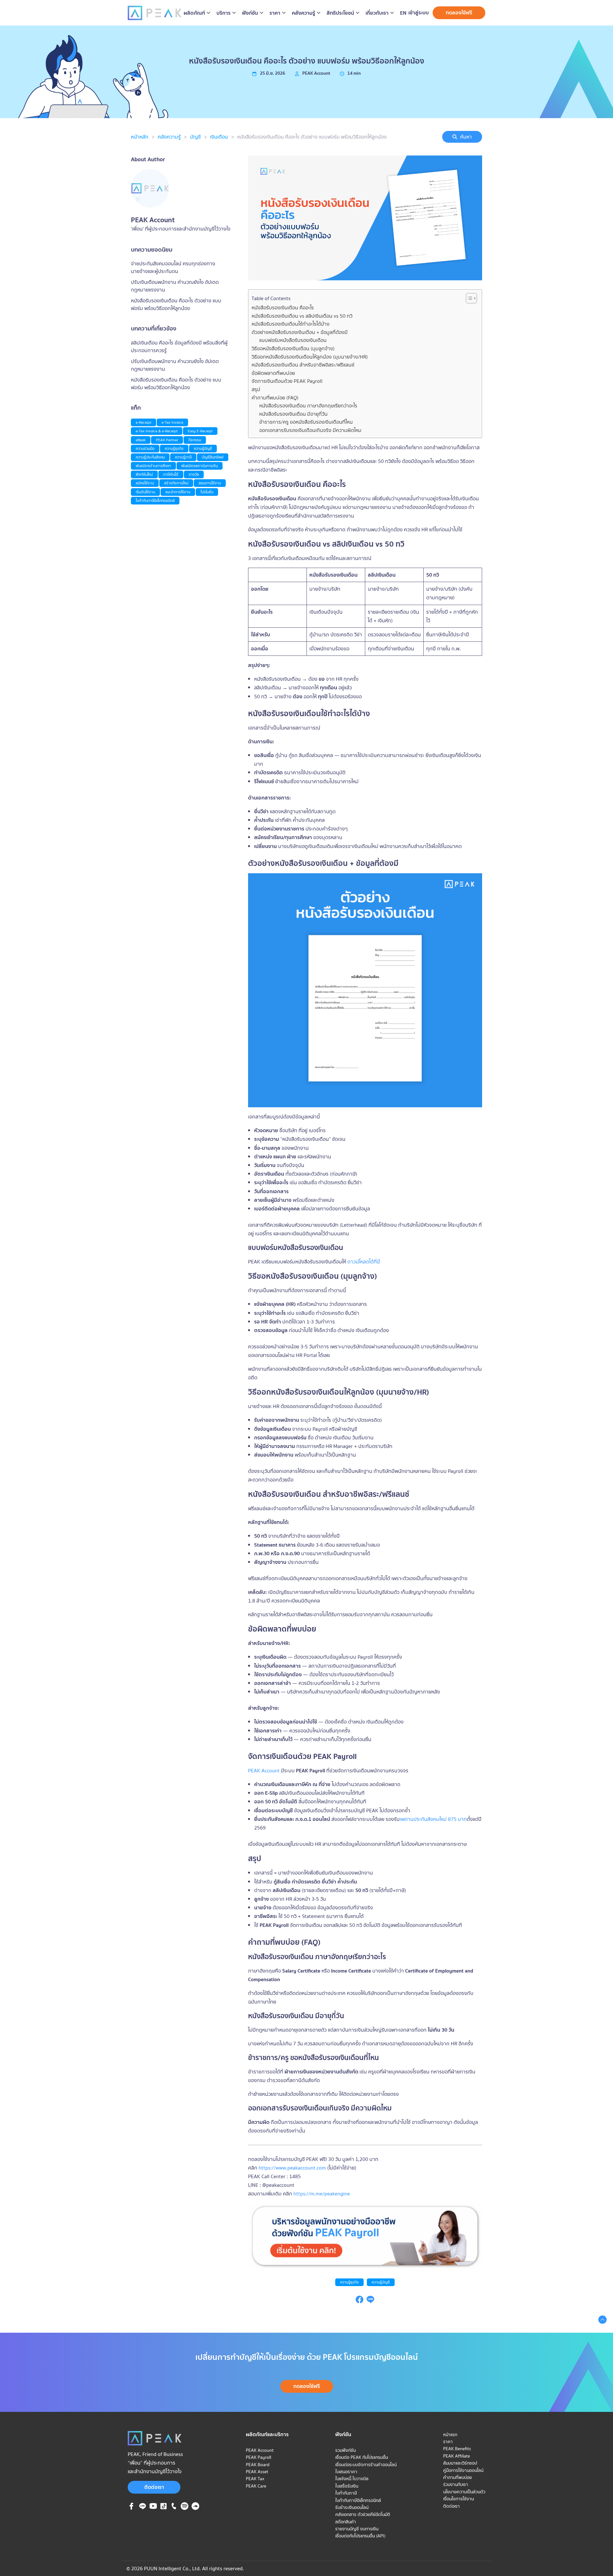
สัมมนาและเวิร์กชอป (460, 2463)
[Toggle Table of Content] (468, 298)
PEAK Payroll (258, 2457)
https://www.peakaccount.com (292, 2168)
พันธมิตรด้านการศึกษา (153, 466)
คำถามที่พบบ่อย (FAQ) (275, 398)
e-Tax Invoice (172, 422)
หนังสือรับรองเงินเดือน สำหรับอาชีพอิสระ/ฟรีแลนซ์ (303, 365)
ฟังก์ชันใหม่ (144, 474)
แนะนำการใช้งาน (178, 492)
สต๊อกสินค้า (346, 2522)
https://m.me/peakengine (321, 2193)
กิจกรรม (195, 440)
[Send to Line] (370, 2301)
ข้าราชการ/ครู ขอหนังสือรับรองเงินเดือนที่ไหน (306, 422)
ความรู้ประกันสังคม (150, 457)
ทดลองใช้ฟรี (459, 12)
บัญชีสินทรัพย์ (213, 457)
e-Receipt (144, 422)
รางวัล (194, 474)
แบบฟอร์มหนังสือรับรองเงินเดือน (293, 340)
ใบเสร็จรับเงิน (347, 2486)
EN (403, 13)
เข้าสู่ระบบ (419, 12)
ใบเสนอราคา (346, 2472)
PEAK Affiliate (457, 2456)
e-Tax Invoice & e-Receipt (157, 431)
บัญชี (195, 137)
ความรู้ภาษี (183, 457)
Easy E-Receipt (200, 431)
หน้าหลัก (140, 137)
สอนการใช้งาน (210, 483)
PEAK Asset (257, 2472)
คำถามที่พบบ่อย (458, 2477)
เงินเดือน (219, 137)
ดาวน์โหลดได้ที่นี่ (363, 1261)
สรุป (256, 389)
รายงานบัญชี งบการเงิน (357, 2529)
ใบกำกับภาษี (346, 2493)
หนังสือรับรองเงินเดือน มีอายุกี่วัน (293, 414)
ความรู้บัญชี (381, 2282)
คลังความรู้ (169, 137)
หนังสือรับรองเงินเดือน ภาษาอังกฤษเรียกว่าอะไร (308, 405)
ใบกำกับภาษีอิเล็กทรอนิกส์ (155, 500)
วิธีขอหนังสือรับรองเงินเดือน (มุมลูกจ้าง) (293, 348)
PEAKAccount (316, 73)
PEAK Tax (255, 2479)
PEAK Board (258, 2465)
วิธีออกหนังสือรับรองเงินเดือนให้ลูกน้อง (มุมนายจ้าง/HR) (310, 357)
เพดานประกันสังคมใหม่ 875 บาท (433, 1819)
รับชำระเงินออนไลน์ (352, 2507)
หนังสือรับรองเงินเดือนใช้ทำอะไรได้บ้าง (291, 324)
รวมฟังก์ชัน (345, 2450)
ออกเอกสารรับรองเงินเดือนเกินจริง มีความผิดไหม (310, 430)
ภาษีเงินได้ (171, 474)
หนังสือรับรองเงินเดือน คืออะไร (283, 307)
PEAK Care (256, 2486)
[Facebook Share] (359, 2301)
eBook (141, 440)
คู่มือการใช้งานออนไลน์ (463, 2470)
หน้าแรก (450, 2435)
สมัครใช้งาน (145, 483)
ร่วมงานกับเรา (456, 2484)
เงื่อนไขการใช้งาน (458, 2499)
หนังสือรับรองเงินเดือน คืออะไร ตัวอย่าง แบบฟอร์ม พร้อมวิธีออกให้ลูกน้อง (312, 137)
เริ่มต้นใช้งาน (145, 492)
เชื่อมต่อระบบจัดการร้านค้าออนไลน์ (366, 2465)
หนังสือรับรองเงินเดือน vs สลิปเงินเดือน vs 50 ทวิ (302, 316)
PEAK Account (264, 1770)
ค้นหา (466, 137)
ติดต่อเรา (154, 2487)
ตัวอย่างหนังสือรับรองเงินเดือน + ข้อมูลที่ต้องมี (300, 332)
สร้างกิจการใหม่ (176, 483)
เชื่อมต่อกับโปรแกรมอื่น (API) (360, 2536)
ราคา (448, 2442)
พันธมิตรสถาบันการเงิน (200, 466)
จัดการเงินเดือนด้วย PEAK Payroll (287, 381)
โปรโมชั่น (207, 492)
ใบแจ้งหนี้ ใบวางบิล (352, 2479)
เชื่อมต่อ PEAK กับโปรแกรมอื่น (362, 2457)
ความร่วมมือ (145, 448)
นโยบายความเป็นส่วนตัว (464, 2492)
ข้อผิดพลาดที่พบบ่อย (273, 373)
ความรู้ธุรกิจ (349, 2282)
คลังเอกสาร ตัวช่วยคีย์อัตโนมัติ (363, 2514)
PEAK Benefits (457, 2449)
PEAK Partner (167, 440)
